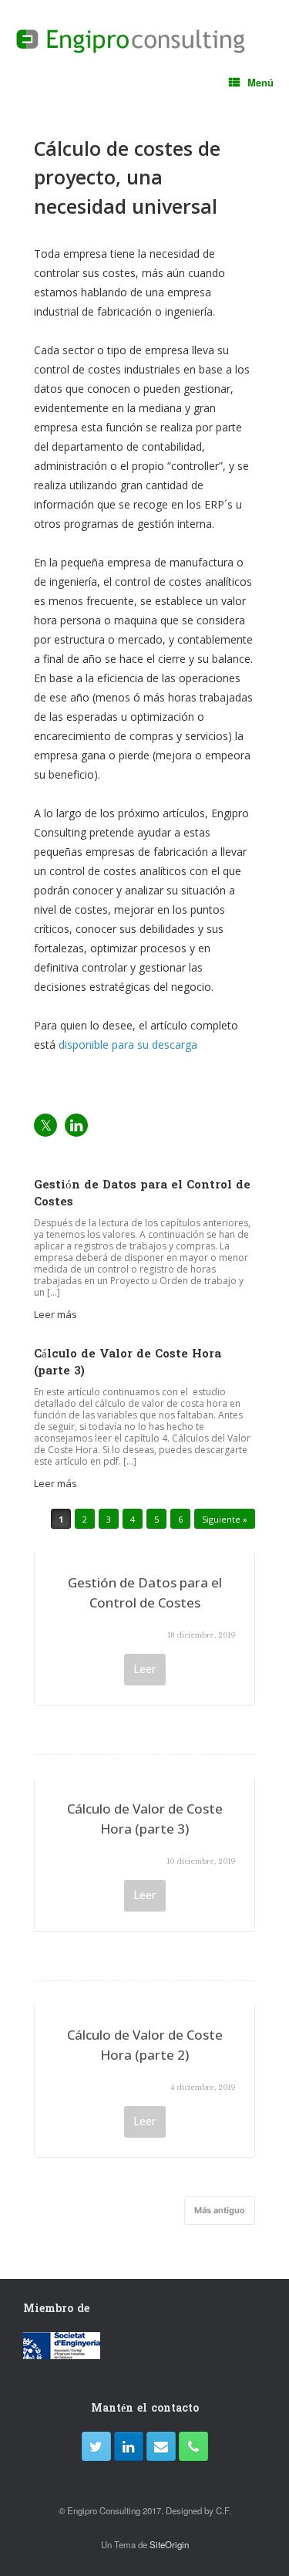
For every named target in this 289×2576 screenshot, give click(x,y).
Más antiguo (220, 2210)
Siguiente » (225, 1519)
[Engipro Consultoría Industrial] (131, 41)
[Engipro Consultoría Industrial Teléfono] (193, 2446)
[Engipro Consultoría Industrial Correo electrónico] (161, 2446)
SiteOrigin (169, 2544)
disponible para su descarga (128, 1045)
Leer (145, 1668)
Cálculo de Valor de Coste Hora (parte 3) (145, 1819)
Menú (260, 82)
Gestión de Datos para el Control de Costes (145, 1592)
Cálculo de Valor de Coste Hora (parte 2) (145, 2045)
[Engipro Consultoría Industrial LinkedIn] (129, 2446)
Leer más (57, 1314)
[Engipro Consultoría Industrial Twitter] (96, 2446)
